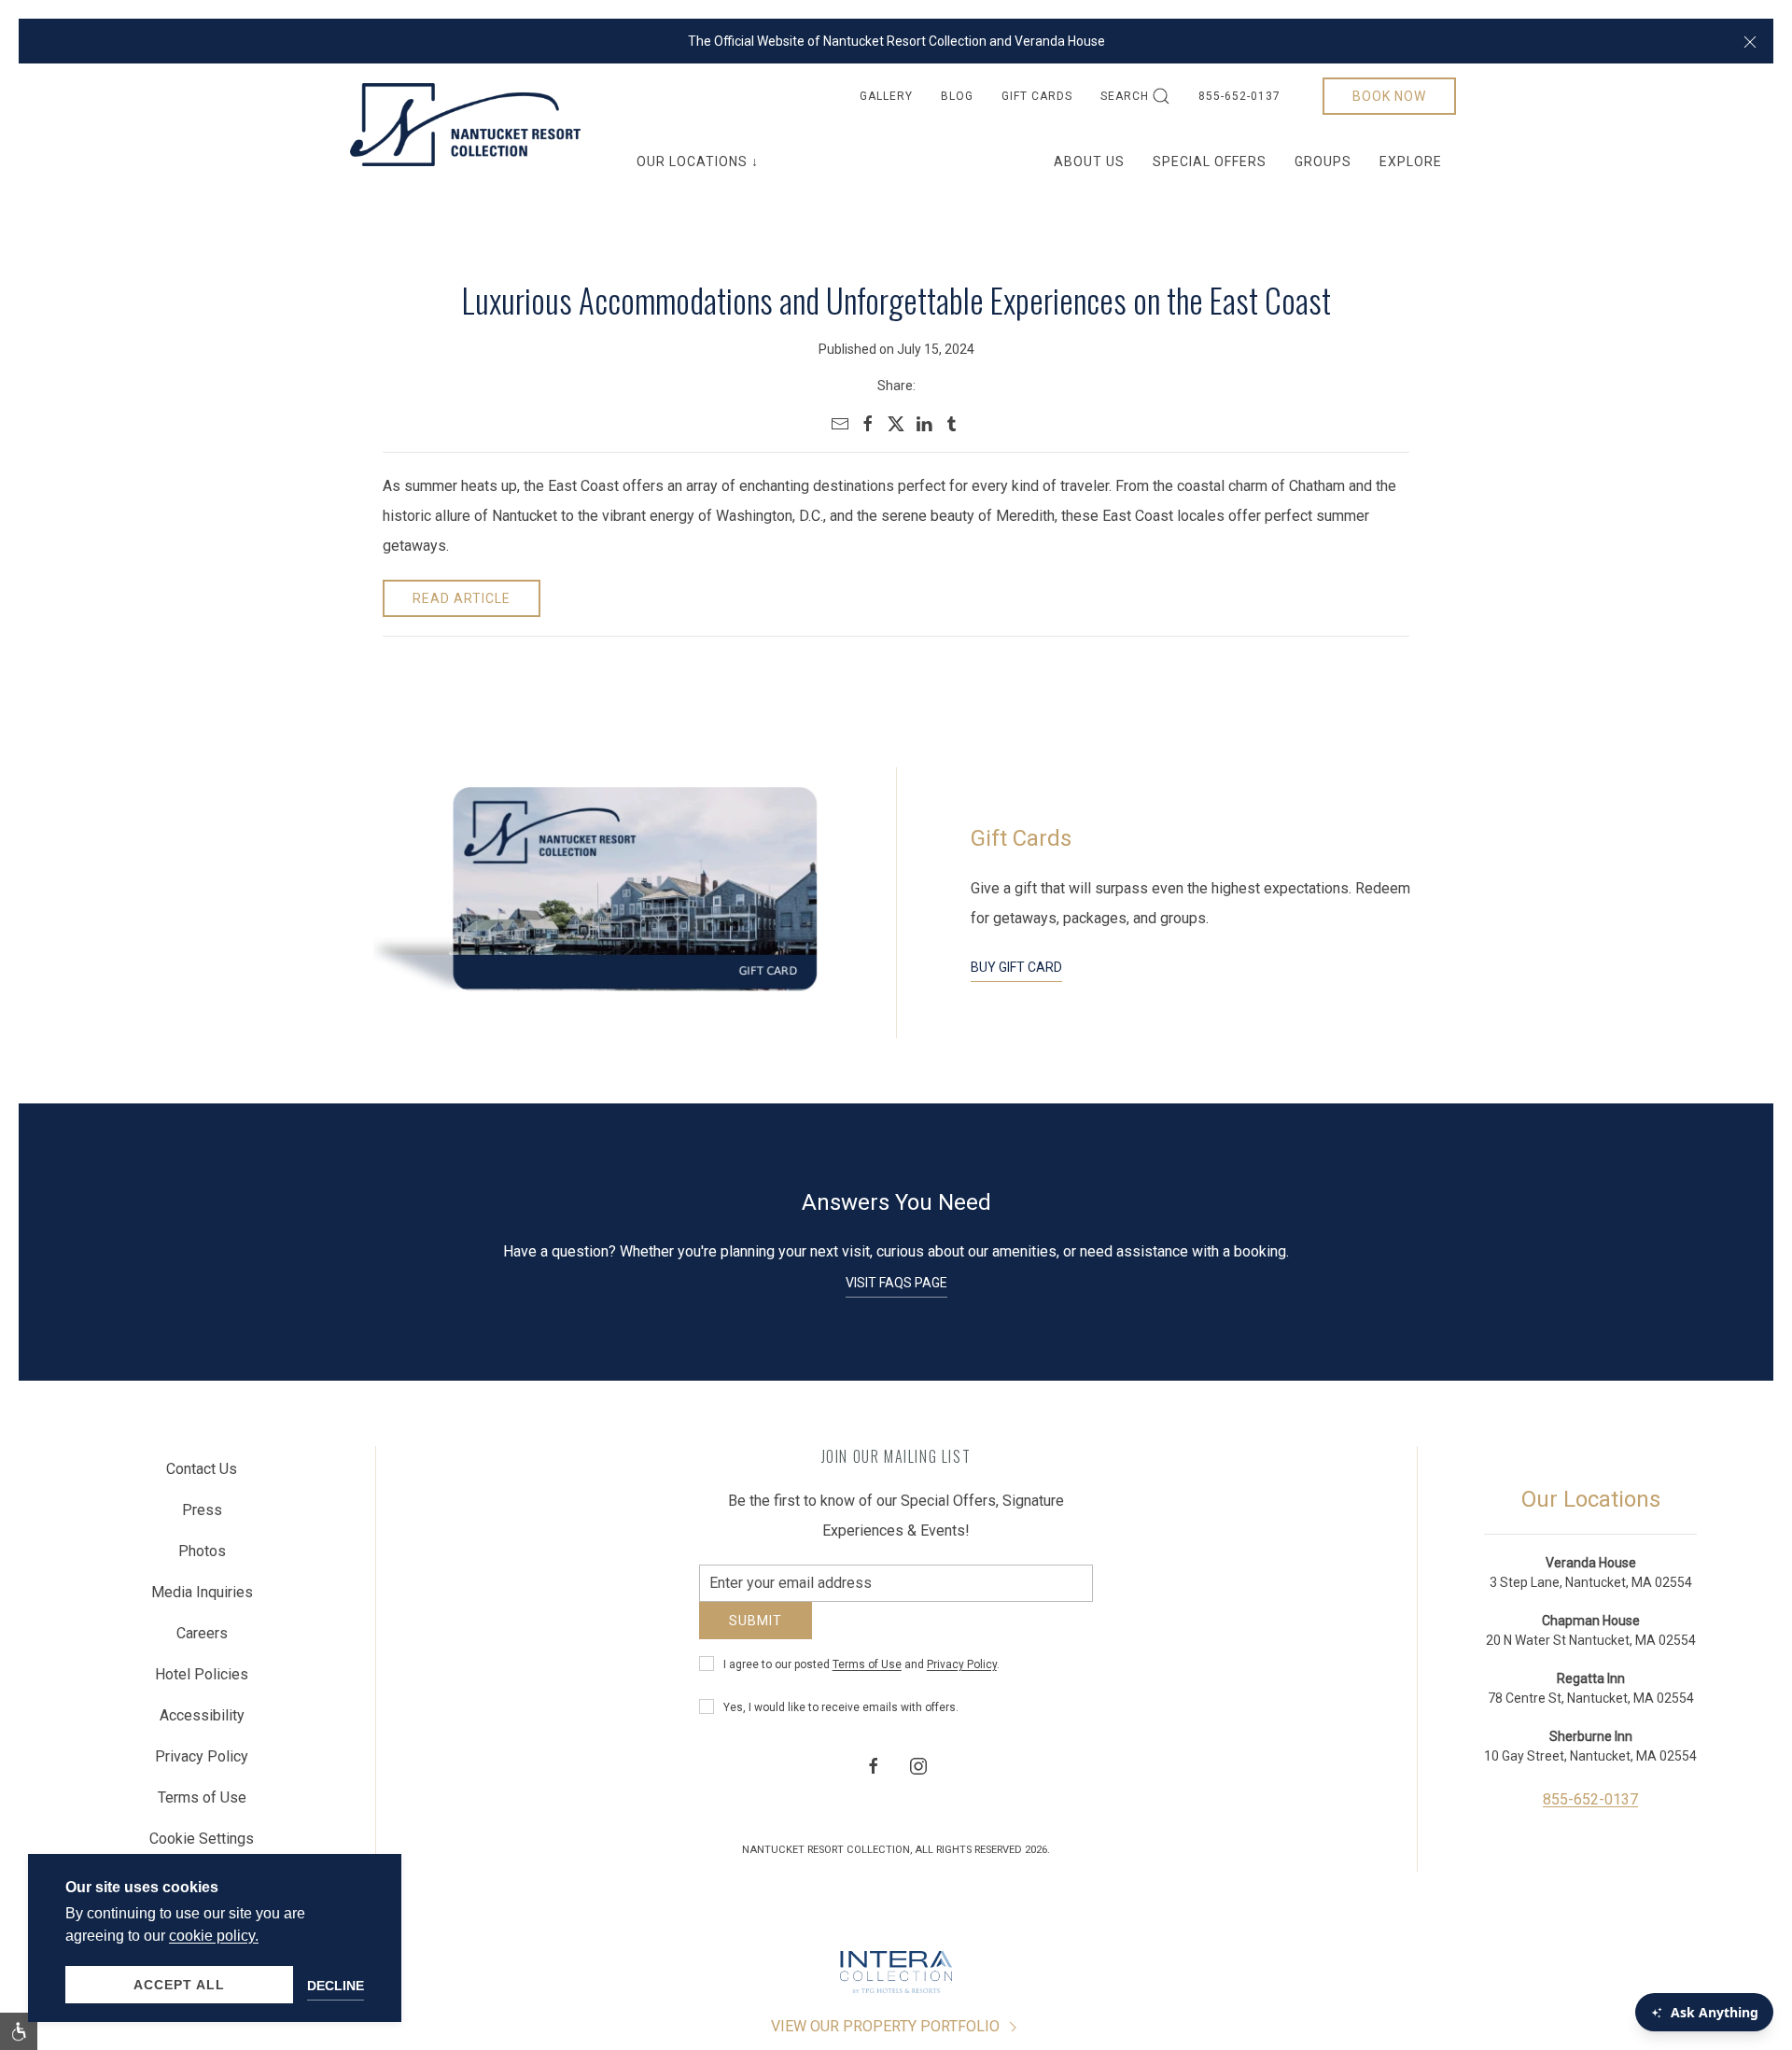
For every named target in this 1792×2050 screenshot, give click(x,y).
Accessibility (202, 1723)
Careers (202, 1641)
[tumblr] (952, 424)
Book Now (1389, 96)
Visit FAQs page (896, 1283)
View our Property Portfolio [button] (887, 2040)
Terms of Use (867, 1678)
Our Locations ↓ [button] (698, 161)
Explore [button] (1411, 161)
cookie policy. (214, 1936)
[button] (1750, 41)
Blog (957, 96)
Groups (1323, 161)
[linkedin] (924, 424)
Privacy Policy (962, 1678)
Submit (756, 1635)
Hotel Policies (202, 1682)
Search (1125, 96)
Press (202, 1517)
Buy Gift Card (1016, 967)
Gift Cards (1037, 96)
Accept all (179, 1985)
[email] (840, 424)
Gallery (886, 96)
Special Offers (1210, 161)
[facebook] (868, 424)
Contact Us (202, 1476)
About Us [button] (1089, 161)
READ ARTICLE (462, 598)
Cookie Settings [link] (202, 1846)
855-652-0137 (1239, 96)
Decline (336, 1986)
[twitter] (896, 424)
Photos (202, 1559)
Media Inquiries (202, 1600)
